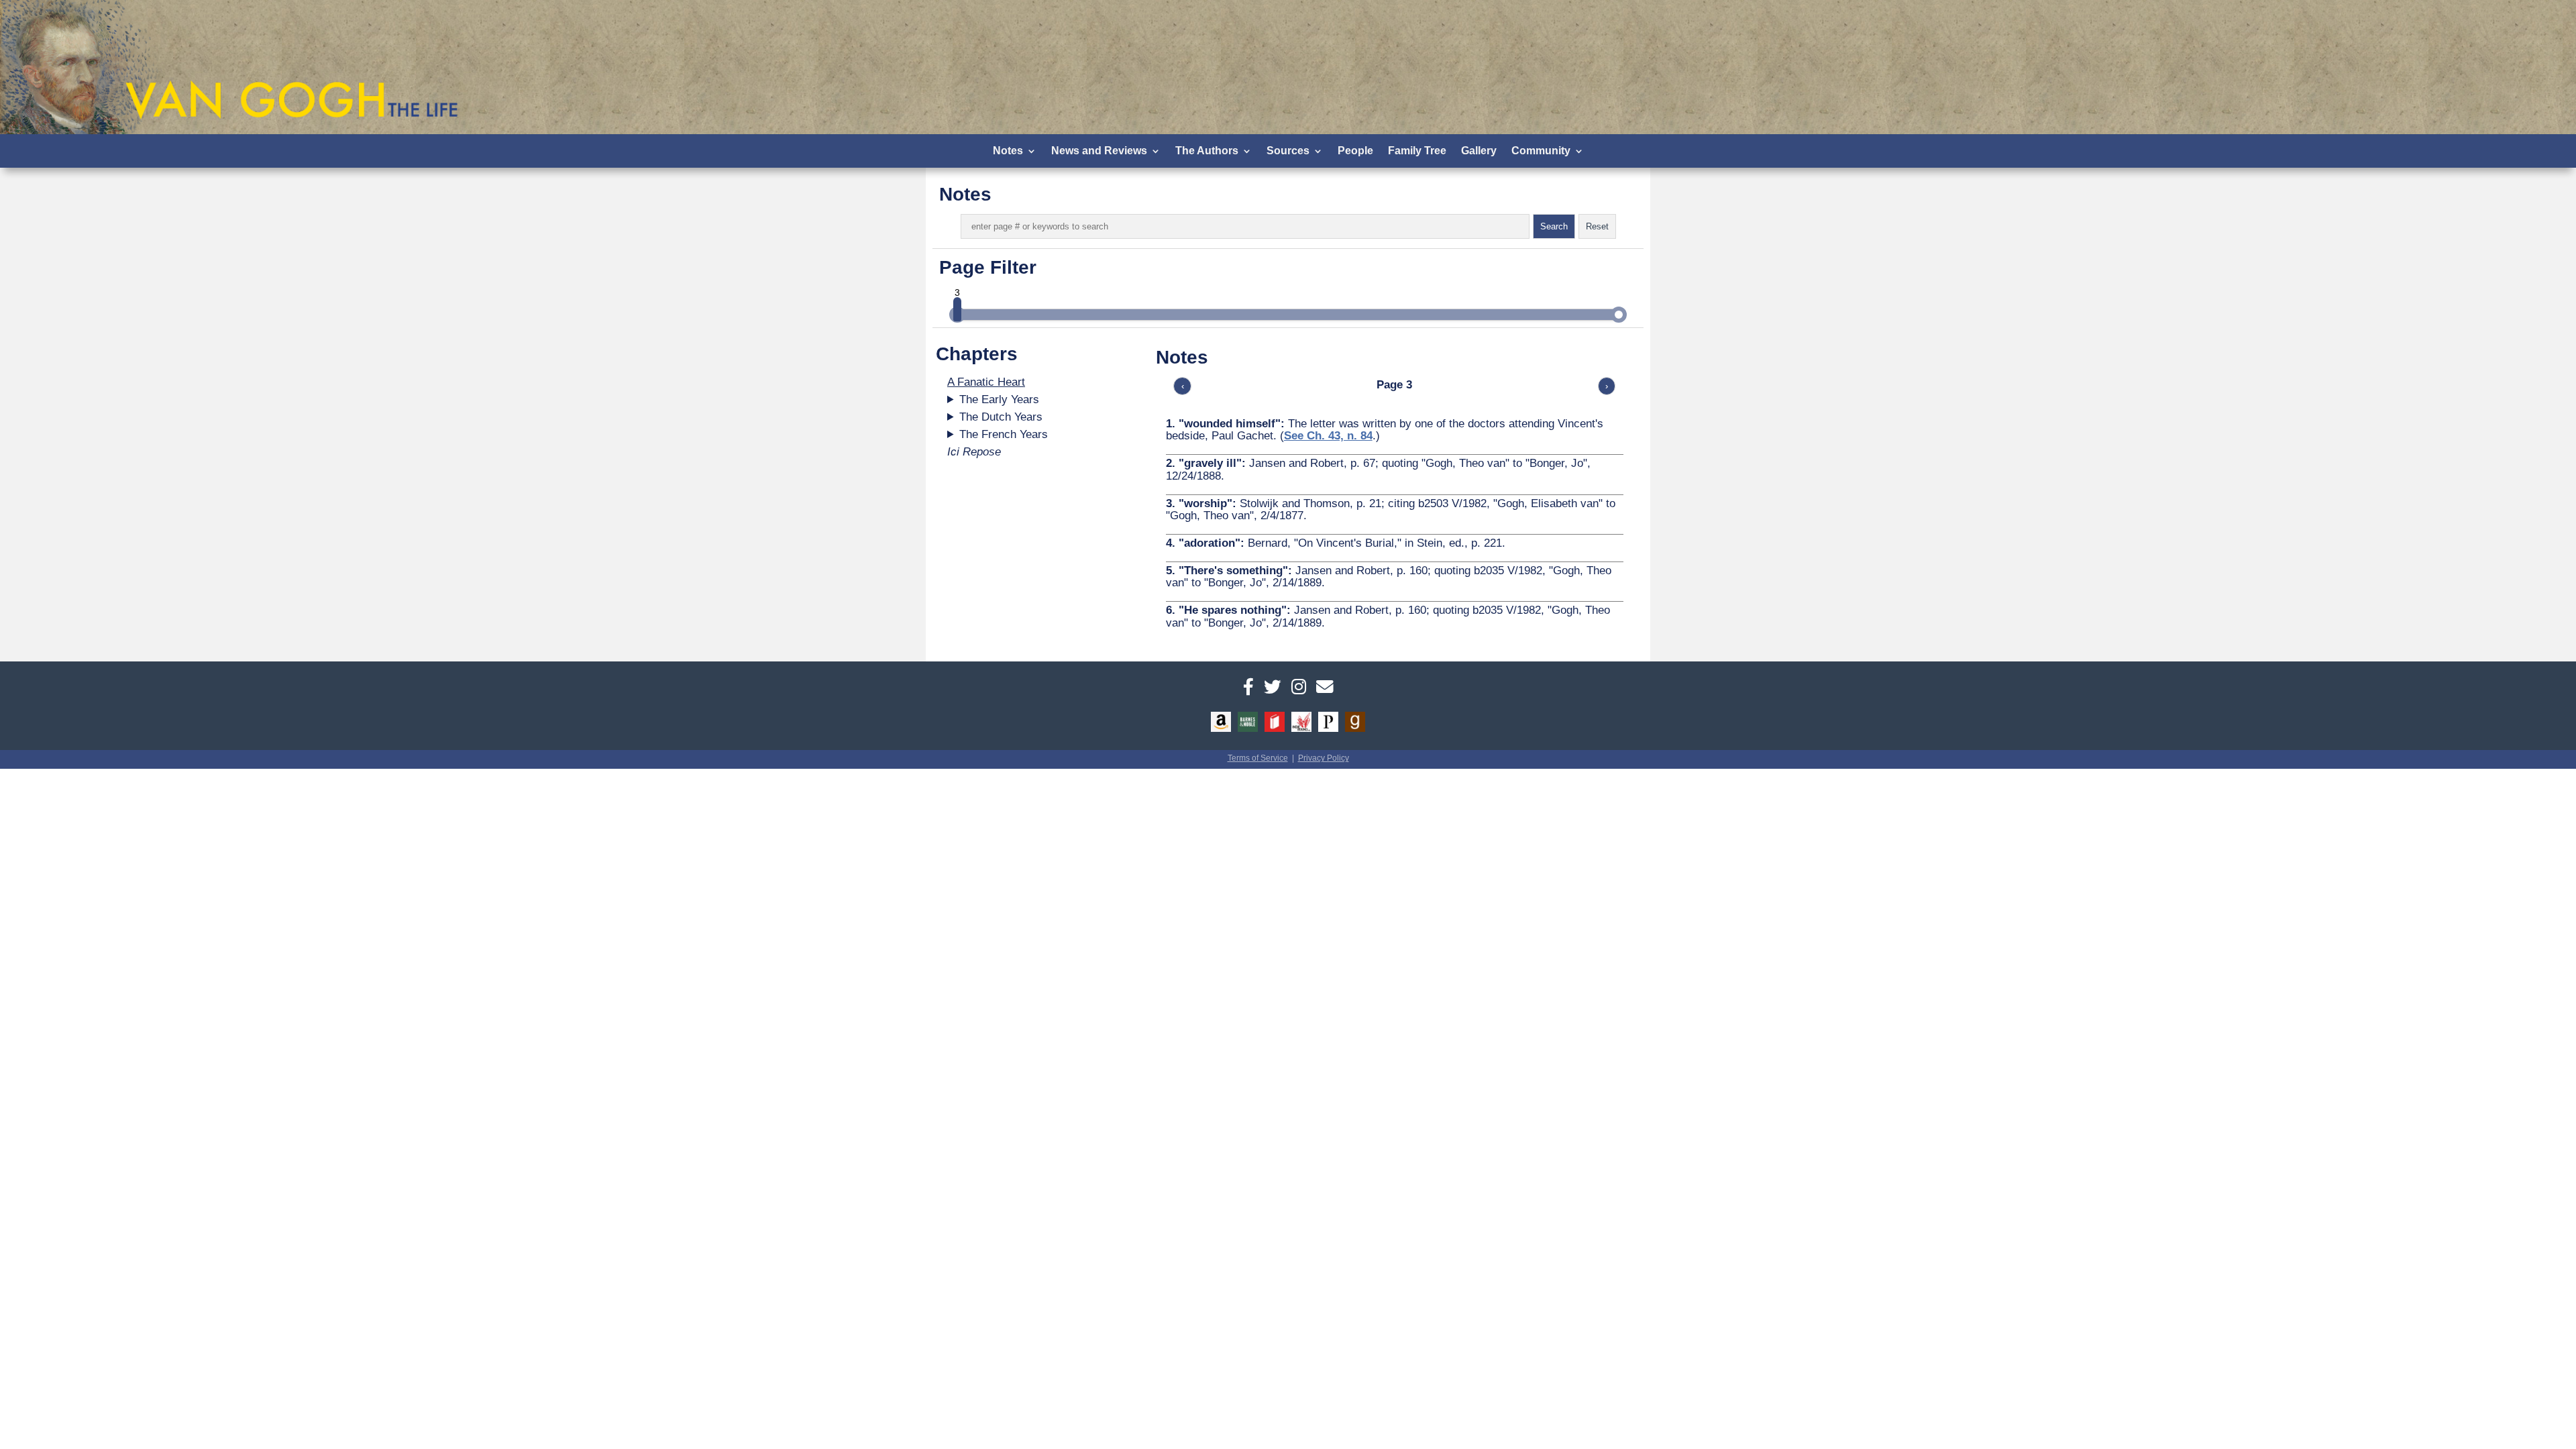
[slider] (957, 309)
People (1355, 151)
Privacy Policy (1324, 758)
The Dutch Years (1001, 417)
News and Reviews (1099, 151)
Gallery (1479, 151)
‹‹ (1165, 386)
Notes (1008, 151)
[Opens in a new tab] (1248, 687)
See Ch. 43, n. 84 (1328, 436)
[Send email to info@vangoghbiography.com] (1325, 687)
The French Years (1004, 434)
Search (1554, 226)
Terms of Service (1258, 758)
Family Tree (1417, 151)
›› (1625, 386)
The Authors (1207, 151)
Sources (1288, 151)
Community (1541, 151)
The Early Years (999, 399)
